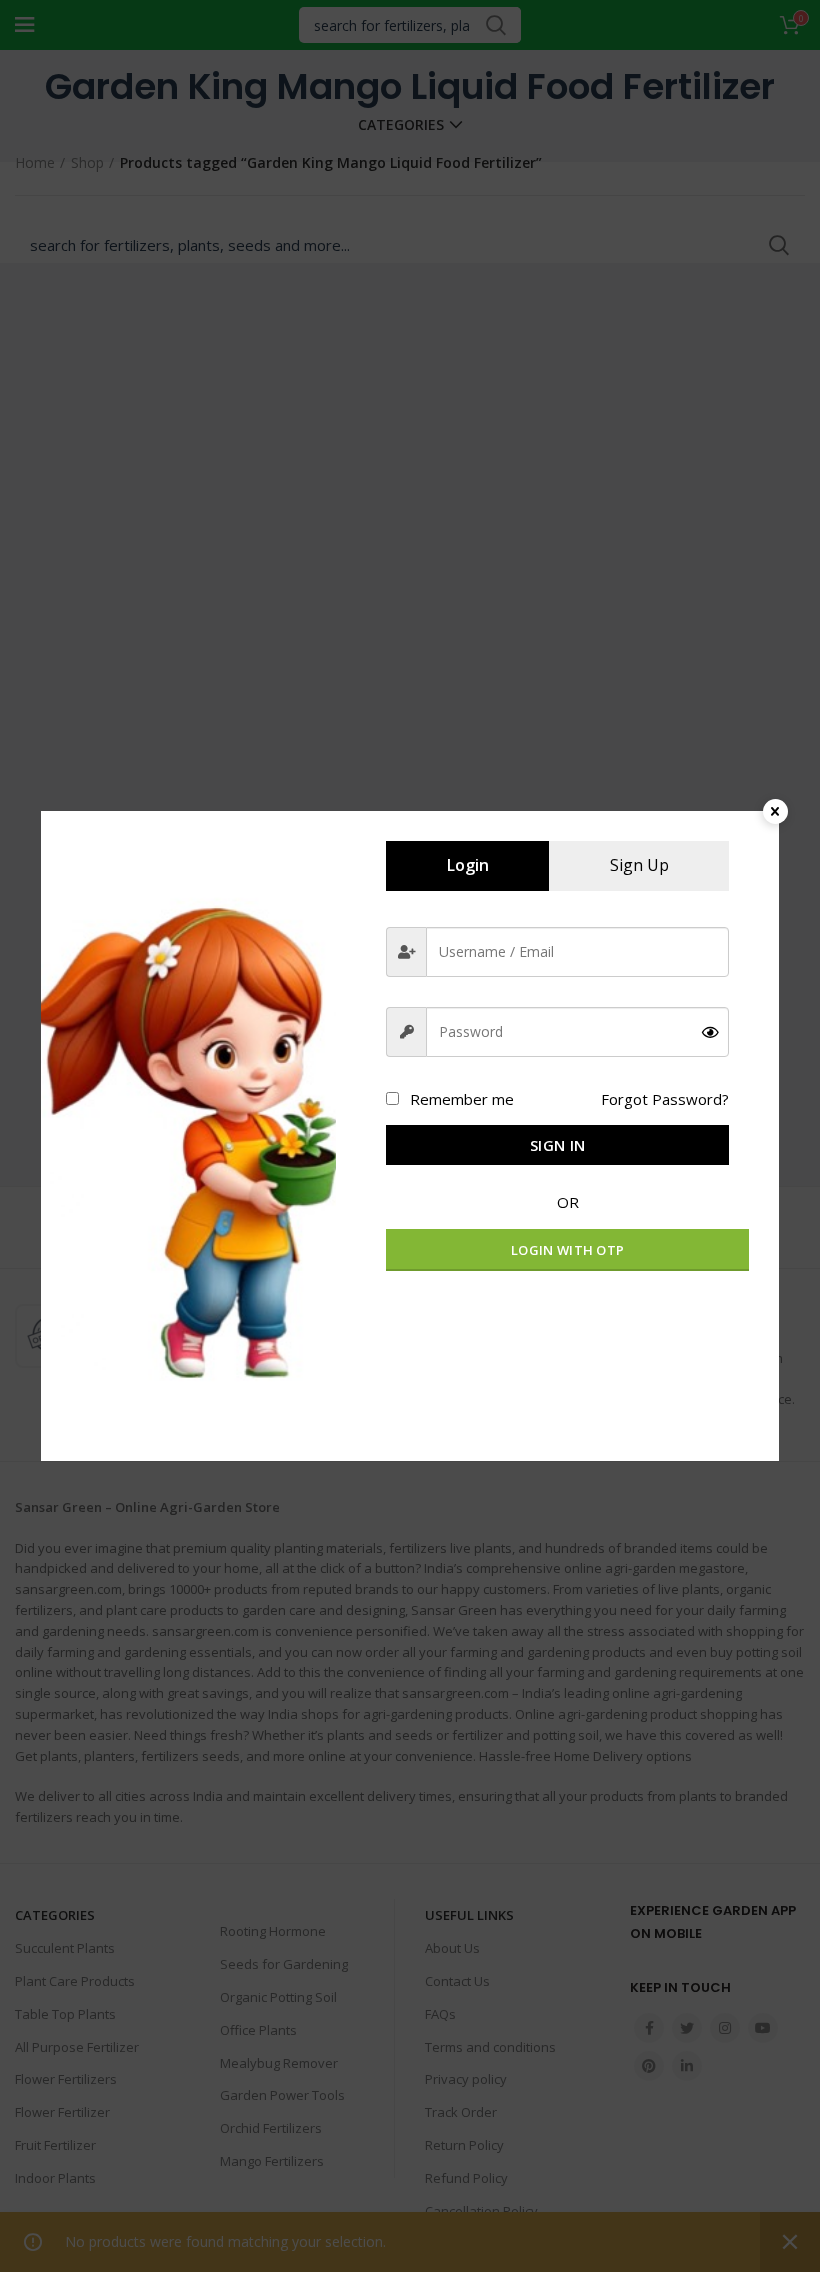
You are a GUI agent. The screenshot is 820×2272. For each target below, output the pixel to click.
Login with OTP (567, 1250)
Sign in (557, 1145)
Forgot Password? (665, 1099)
